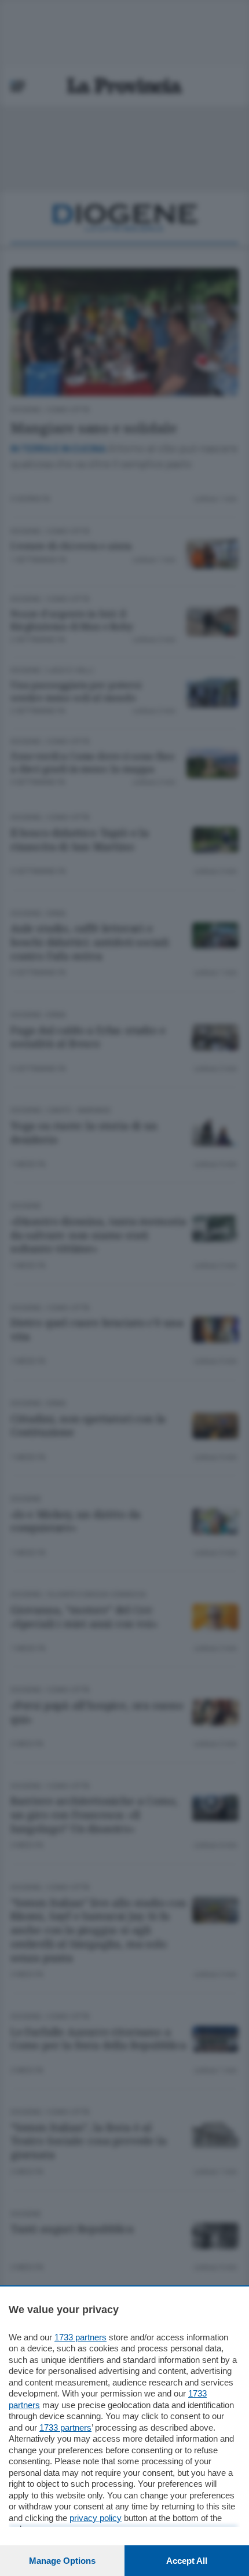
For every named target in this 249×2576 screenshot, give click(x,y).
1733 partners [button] (80, 2337)
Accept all (187, 2561)
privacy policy (96, 2518)
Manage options (62, 2561)
